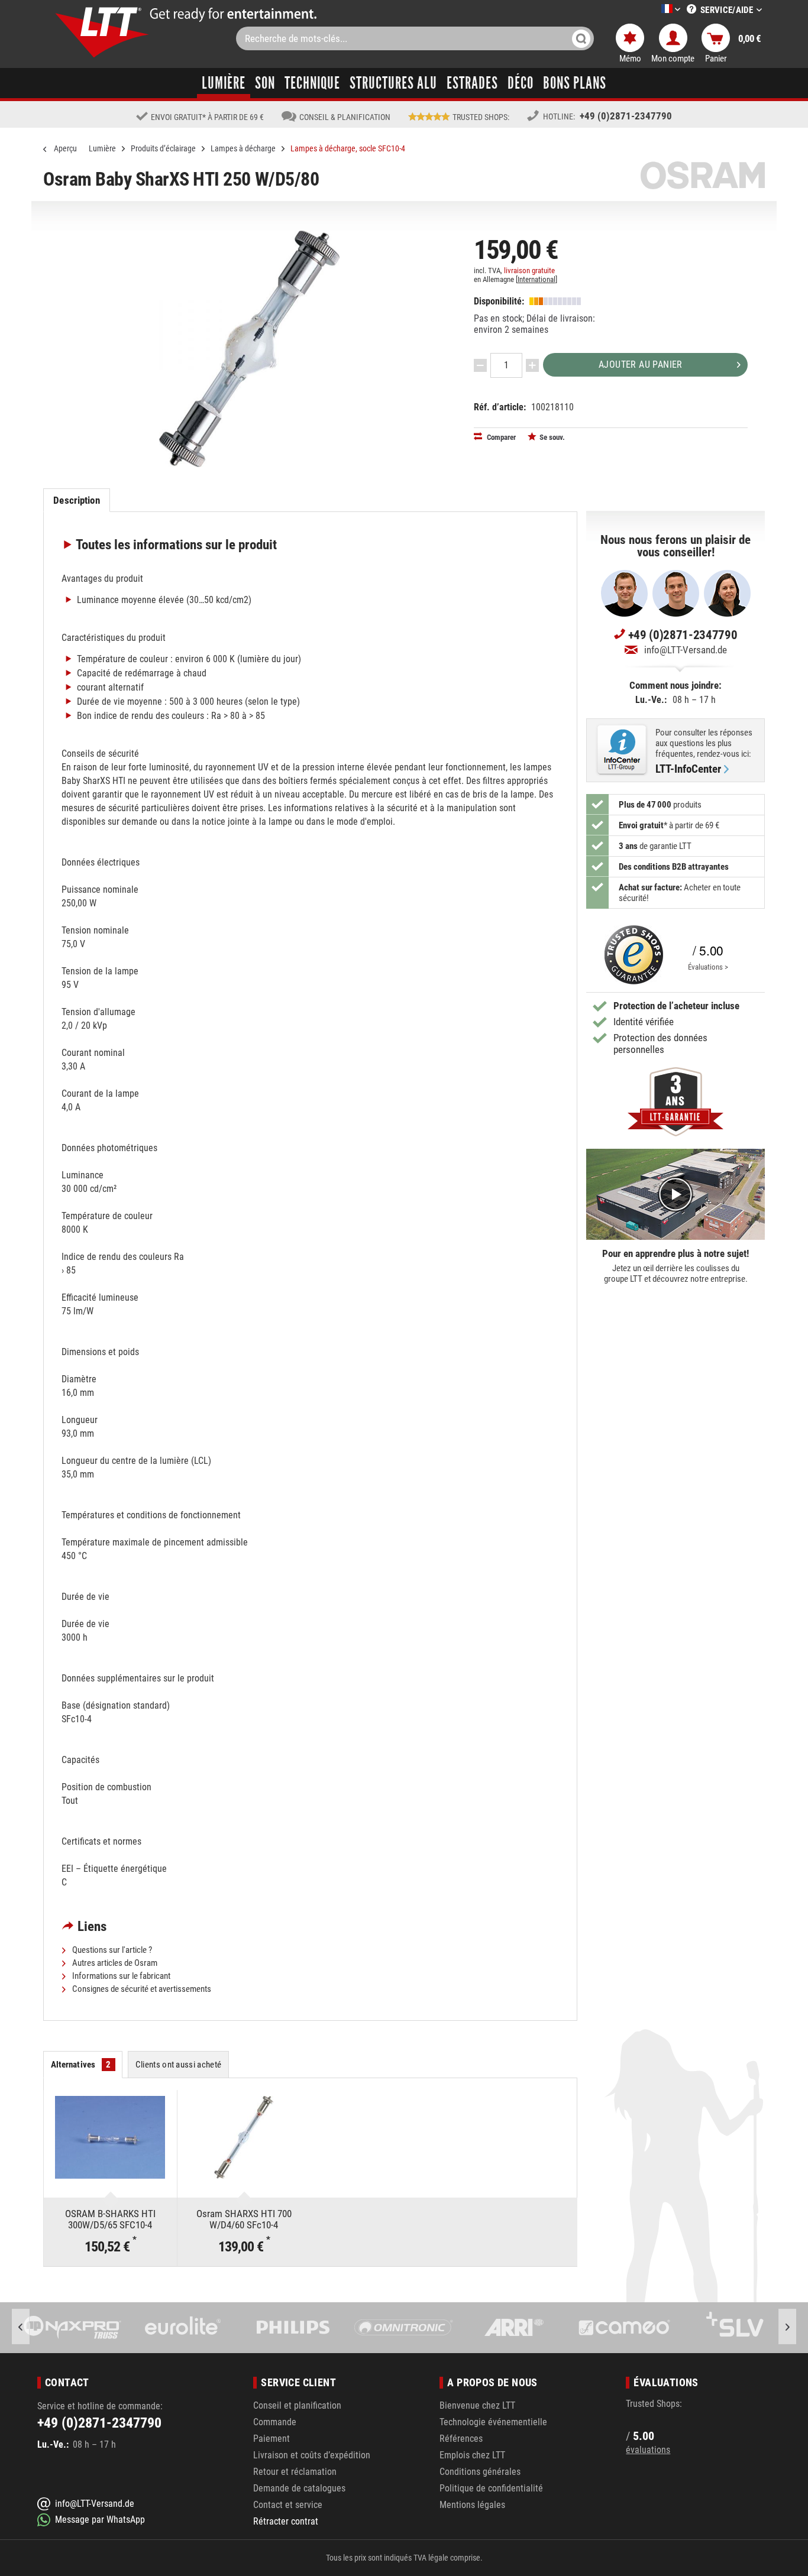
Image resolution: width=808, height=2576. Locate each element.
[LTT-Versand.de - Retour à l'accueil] (102, 32)
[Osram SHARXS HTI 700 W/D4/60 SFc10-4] (244, 2137)
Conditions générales (480, 2472)
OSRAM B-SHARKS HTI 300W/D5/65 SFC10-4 (110, 2219)
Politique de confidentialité (491, 2488)
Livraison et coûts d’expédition (312, 2455)
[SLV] (624, 2328)
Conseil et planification (297, 2405)
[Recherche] (581, 38)
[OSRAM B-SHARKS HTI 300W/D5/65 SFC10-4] (110, 2137)
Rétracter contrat (286, 2521)
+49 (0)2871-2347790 (626, 116)
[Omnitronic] (293, 2328)
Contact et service (288, 2505)
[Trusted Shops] (631, 955)
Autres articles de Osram (114, 1963)
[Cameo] (514, 2328)
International (536, 279)
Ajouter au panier (641, 364)
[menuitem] (653, 10)
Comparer (500, 437)
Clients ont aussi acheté (179, 2065)
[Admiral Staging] (735, 2328)
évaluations (648, 2450)
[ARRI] (404, 2328)
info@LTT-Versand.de (686, 650)
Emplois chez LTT (472, 2455)
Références (461, 2439)
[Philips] (183, 2328)
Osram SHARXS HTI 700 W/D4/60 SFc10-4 (244, 2219)
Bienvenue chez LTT (477, 2405)
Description (76, 500)
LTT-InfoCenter (688, 769)
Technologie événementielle (493, 2422)
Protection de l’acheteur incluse (676, 1006)
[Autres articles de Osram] (703, 175)
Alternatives (81, 2065)
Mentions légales (472, 2505)
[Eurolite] (72, 2328)
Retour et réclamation (295, 2472)
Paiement (272, 2439)
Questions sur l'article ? (111, 1950)
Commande (275, 2422)
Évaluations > (708, 967)
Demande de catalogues (299, 2488)
